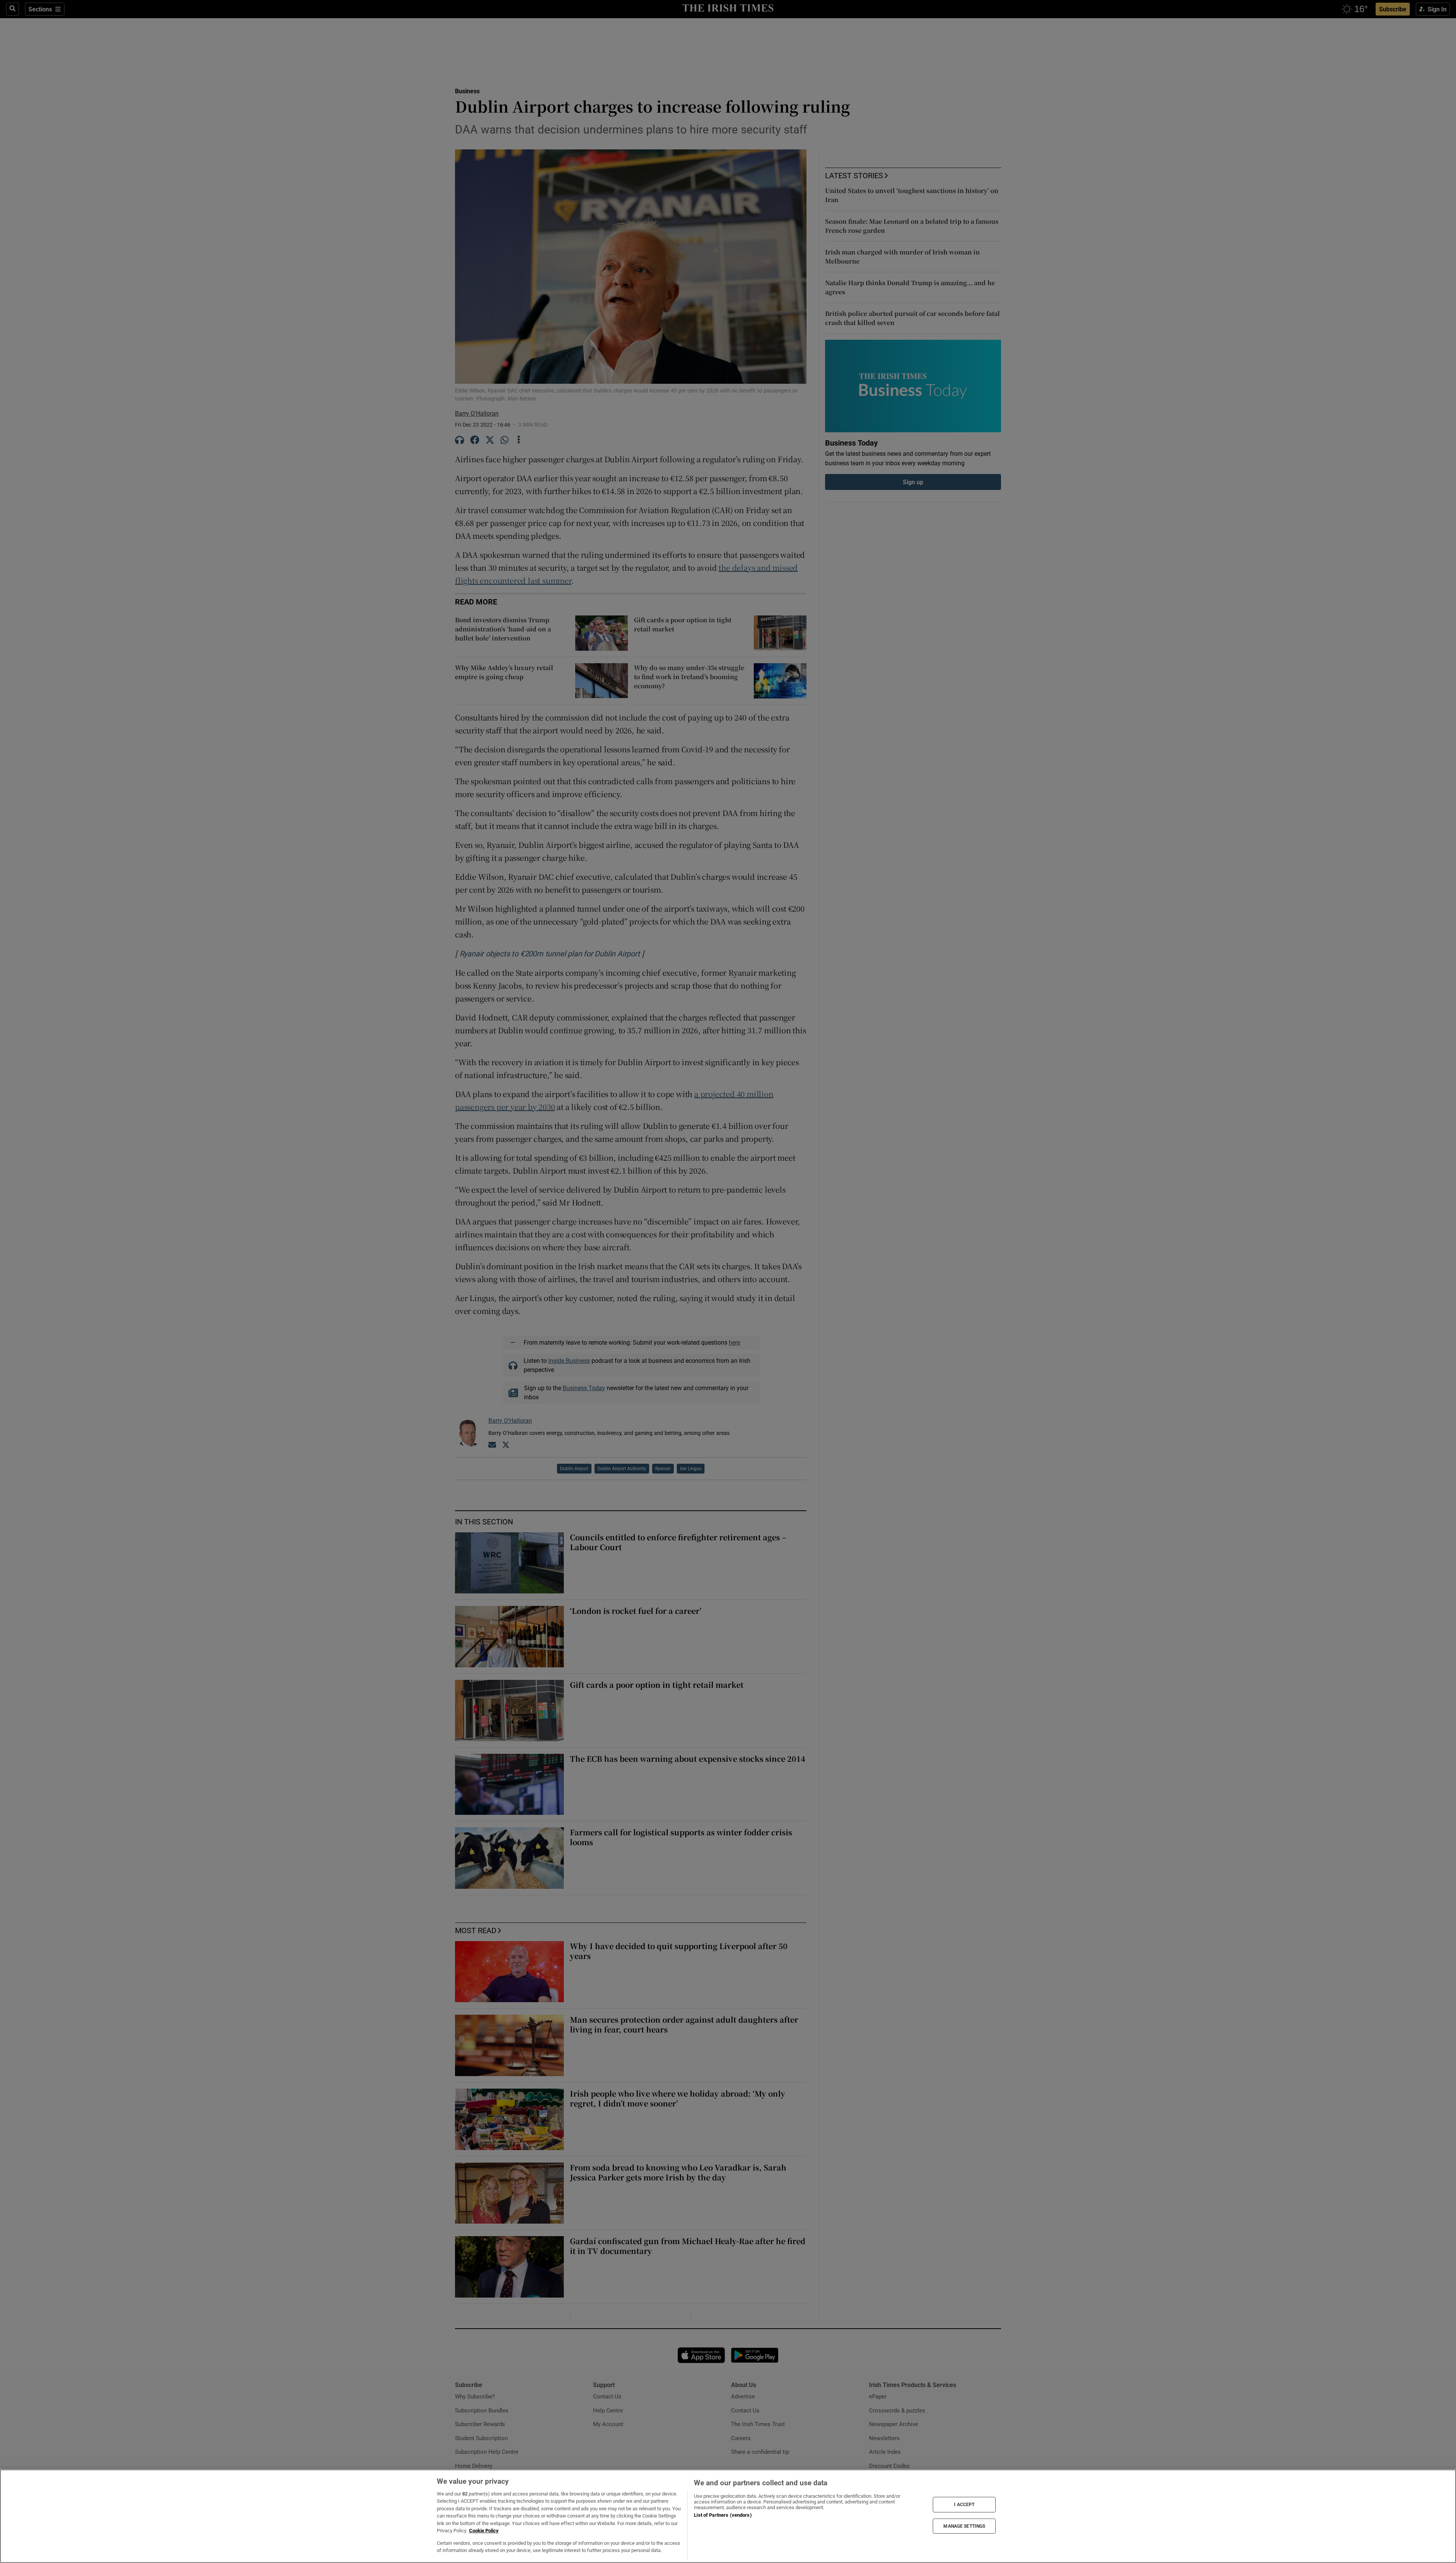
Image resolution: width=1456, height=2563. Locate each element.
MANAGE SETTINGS (964, 2526)
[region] (728, 2516)
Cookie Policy (484, 2531)
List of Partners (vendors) (723, 2515)
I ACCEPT (964, 2505)
